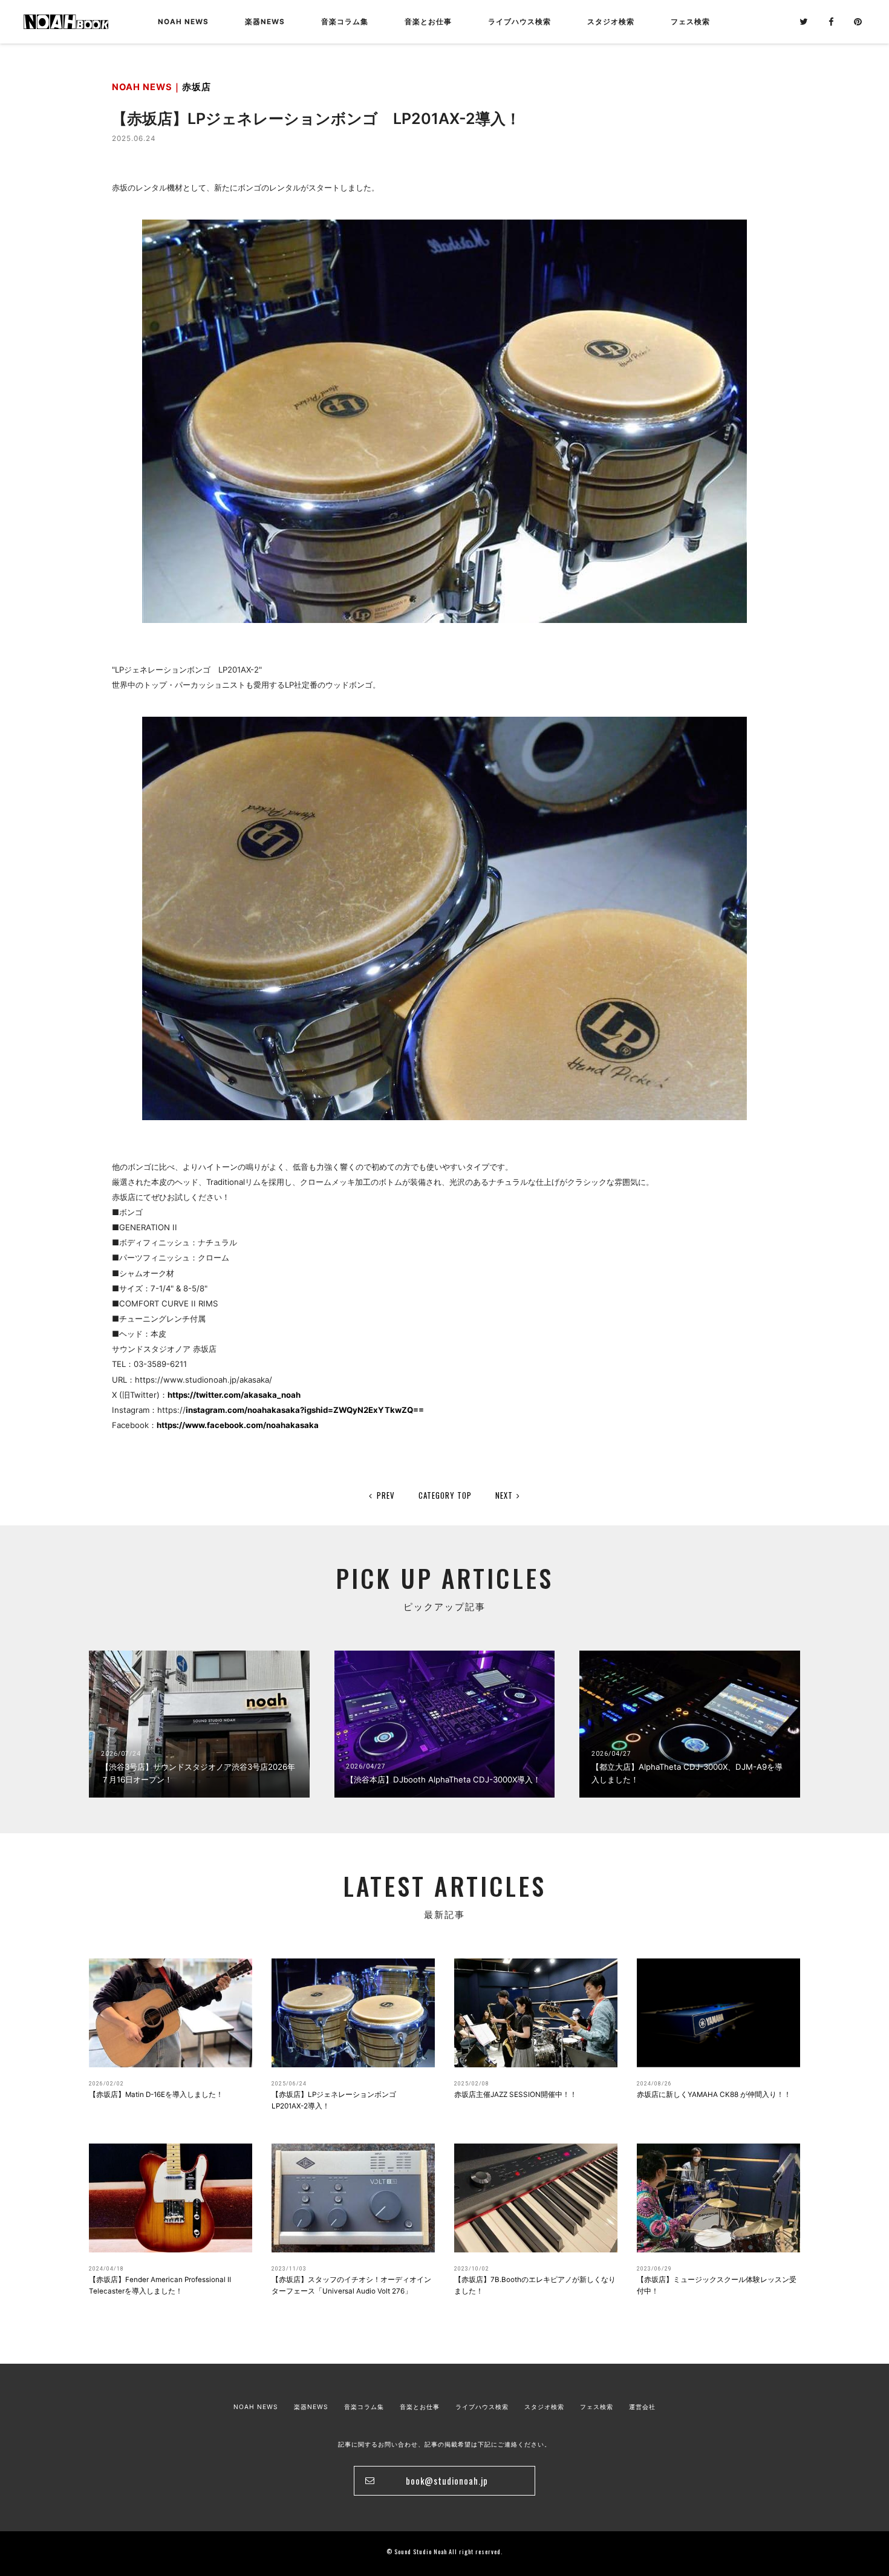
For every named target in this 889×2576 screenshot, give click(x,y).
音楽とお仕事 (420, 2407)
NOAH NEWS (183, 22)
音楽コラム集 (345, 22)
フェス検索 (597, 2407)
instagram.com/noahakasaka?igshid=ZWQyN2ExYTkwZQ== (305, 1410)
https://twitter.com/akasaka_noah (234, 1395)
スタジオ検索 (544, 2407)
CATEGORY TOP (445, 1495)
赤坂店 (197, 87)
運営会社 (642, 2407)
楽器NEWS (265, 22)
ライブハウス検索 (482, 2407)
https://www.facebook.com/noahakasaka (238, 1425)
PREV (386, 1495)
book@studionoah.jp (447, 2480)
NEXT (504, 1495)
